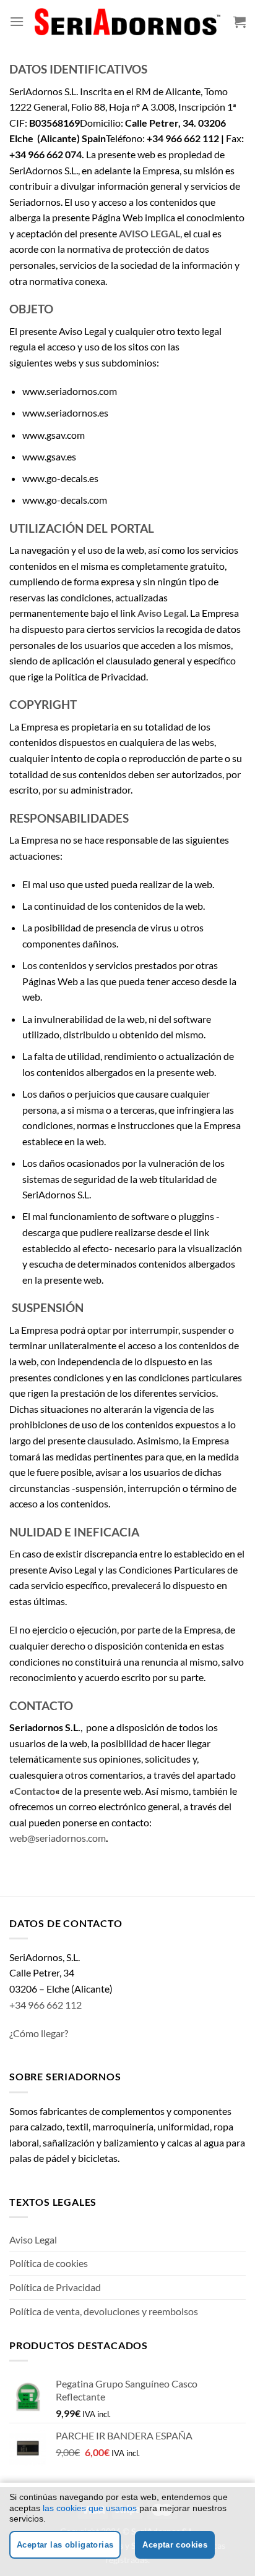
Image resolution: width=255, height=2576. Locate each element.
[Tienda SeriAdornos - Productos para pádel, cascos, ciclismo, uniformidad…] (127, 21)
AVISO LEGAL (149, 233)
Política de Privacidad (55, 2287)
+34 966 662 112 (45, 2005)
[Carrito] (240, 22)
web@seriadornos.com (58, 1838)
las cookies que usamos (90, 2508)
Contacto (35, 1791)
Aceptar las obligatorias (65, 2545)
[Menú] (17, 21)
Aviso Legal (33, 2239)
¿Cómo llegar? (39, 2033)
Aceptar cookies (175, 2545)
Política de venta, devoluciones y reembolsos (104, 2311)
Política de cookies (49, 2263)
